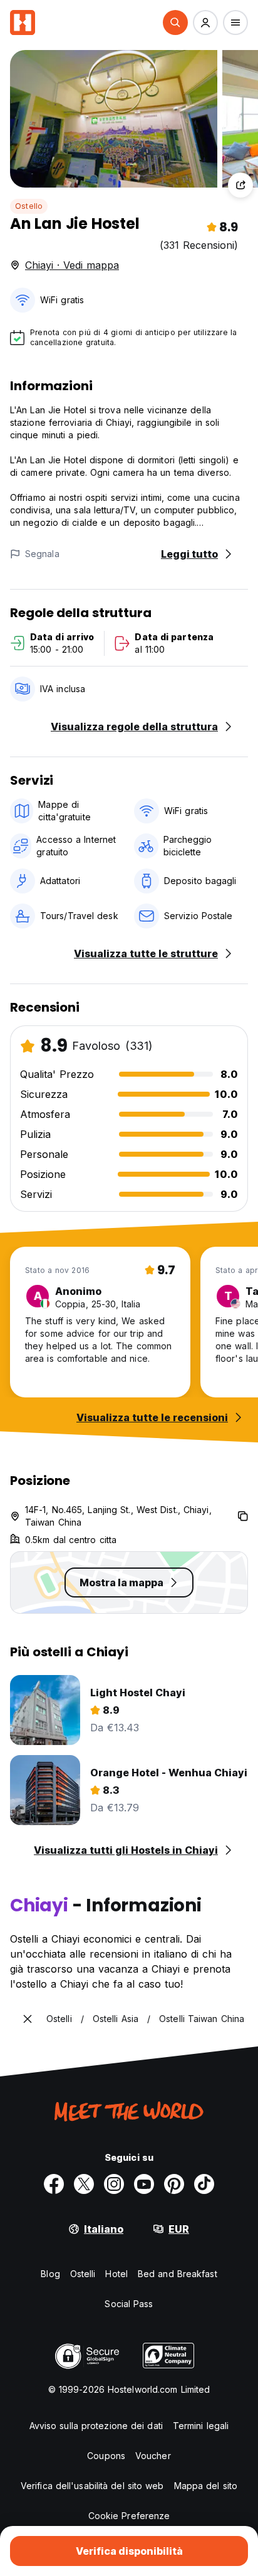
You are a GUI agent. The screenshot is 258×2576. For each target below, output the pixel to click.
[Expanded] (28, 2019)
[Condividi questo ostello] (240, 185)
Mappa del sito (206, 2486)
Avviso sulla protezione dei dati (96, 2426)
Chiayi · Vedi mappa (72, 265)
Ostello (29, 206)
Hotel (116, 2274)
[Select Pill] (175, 23)
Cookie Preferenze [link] (129, 2516)
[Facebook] (54, 2184)
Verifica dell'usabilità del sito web (92, 2486)
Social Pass (129, 2304)
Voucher (153, 2456)
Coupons (106, 2456)
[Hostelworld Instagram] (114, 2184)
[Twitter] (84, 2184)
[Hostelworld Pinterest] (174, 2184)
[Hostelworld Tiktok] (204, 2184)
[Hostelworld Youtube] (144, 2184)
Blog (50, 2274)
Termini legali (201, 2426)
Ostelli (83, 2274)
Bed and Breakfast (178, 2274)
